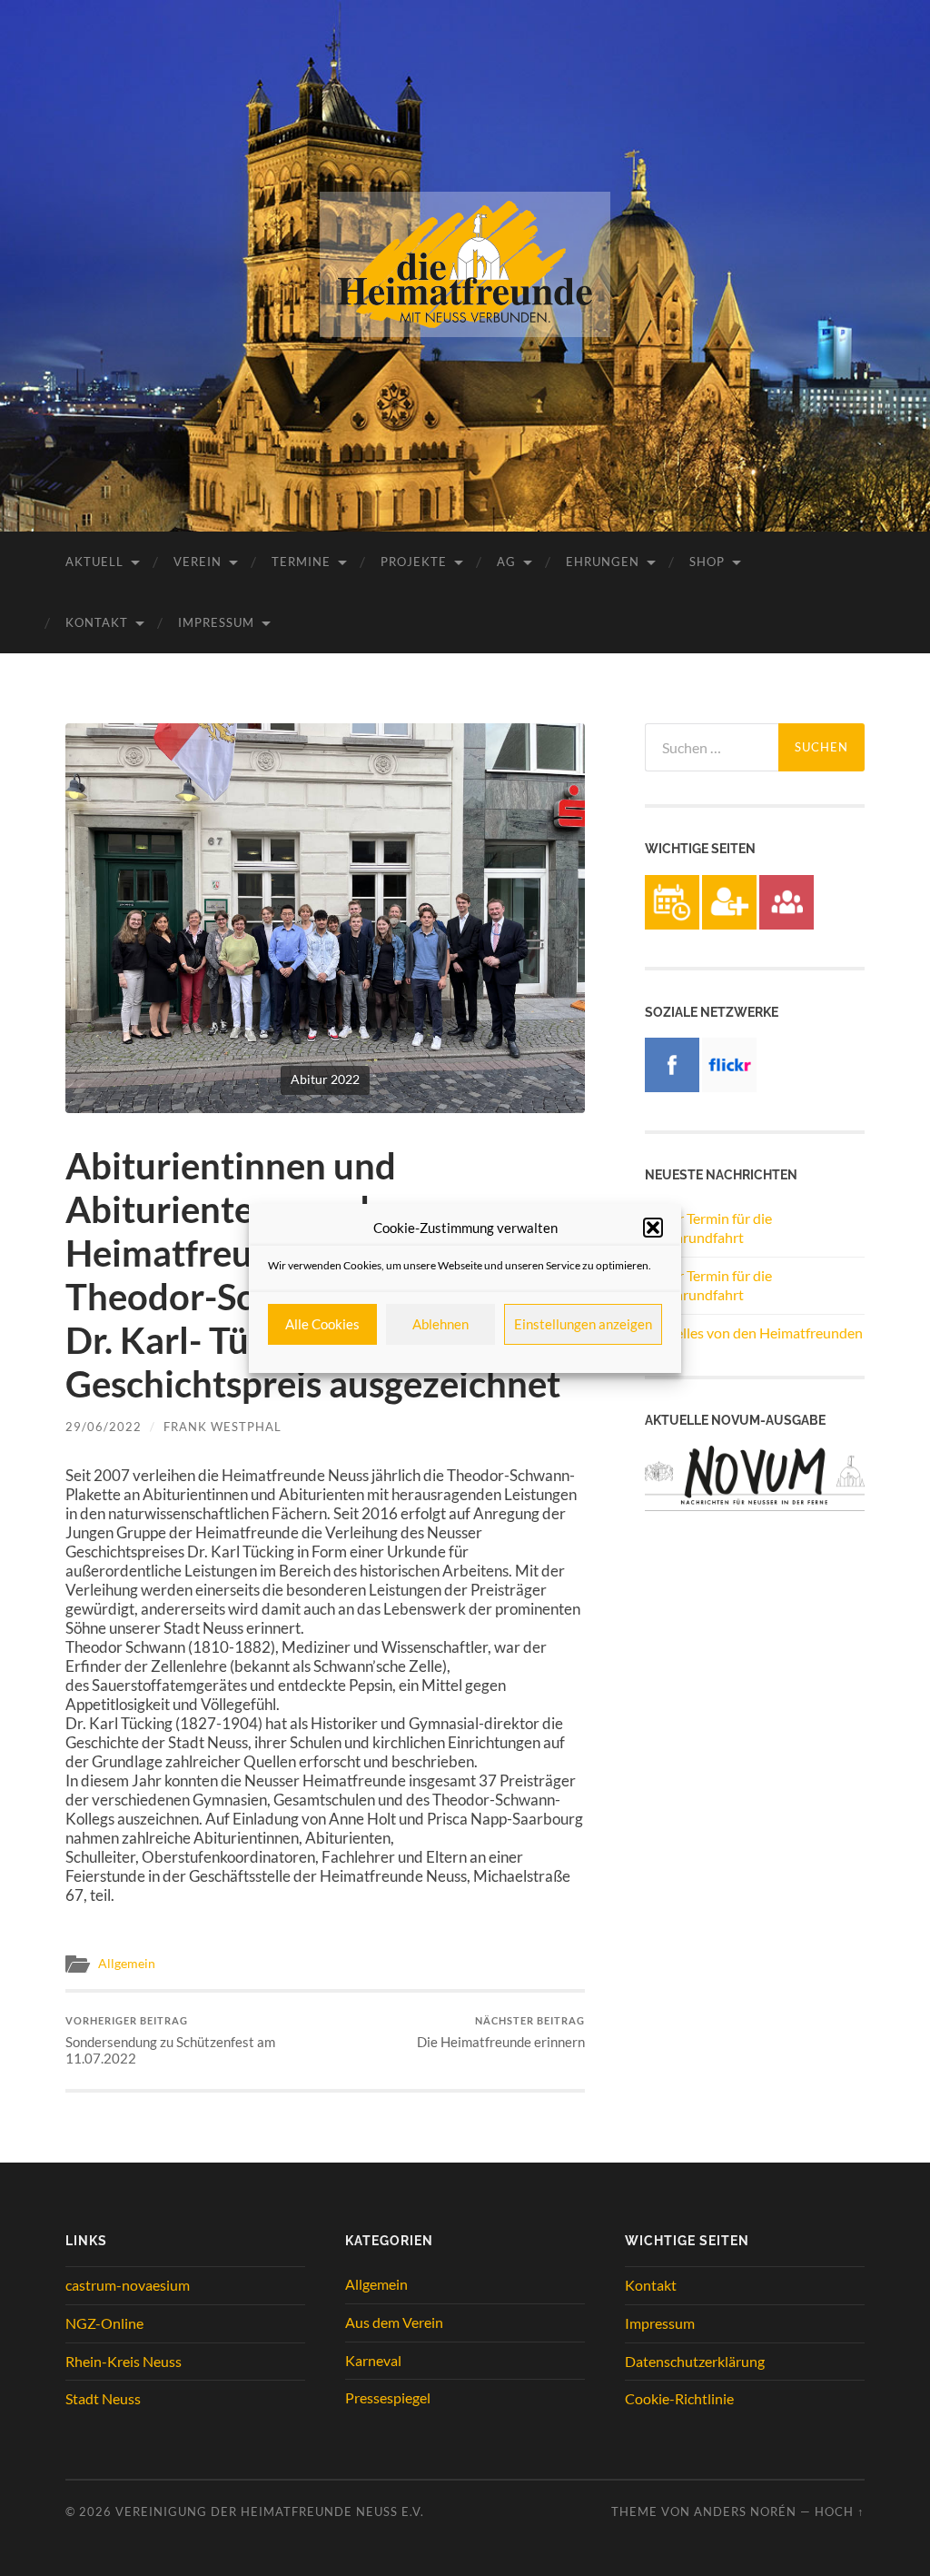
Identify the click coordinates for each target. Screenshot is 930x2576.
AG (506, 562)
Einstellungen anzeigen (583, 1324)
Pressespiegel (388, 2397)
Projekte (414, 562)
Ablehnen (440, 1324)
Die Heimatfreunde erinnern (501, 2032)
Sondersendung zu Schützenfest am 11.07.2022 (170, 2040)
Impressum (216, 622)
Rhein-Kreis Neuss (124, 2361)
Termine (301, 562)
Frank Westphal (223, 1427)
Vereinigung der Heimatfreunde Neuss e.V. (270, 2511)
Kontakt (97, 622)
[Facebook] (672, 1086)
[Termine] (672, 924)
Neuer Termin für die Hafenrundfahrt (708, 1228)
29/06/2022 (104, 1427)
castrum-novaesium (128, 2285)
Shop (707, 562)
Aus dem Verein (394, 2322)
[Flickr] (729, 1086)
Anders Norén (745, 2511)
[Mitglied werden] (729, 924)
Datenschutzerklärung (695, 2361)
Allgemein (127, 1964)
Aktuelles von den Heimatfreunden (754, 1333)
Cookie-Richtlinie (679, 2398)
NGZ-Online (104, 2323)
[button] (653, 1228)
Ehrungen (603, 562)
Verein (198, 562)
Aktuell (94, 562)
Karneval (373, 2360)
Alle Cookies (322, 1324)
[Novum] (755, 1505)
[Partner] (787, 924)
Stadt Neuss (103, 2398)
